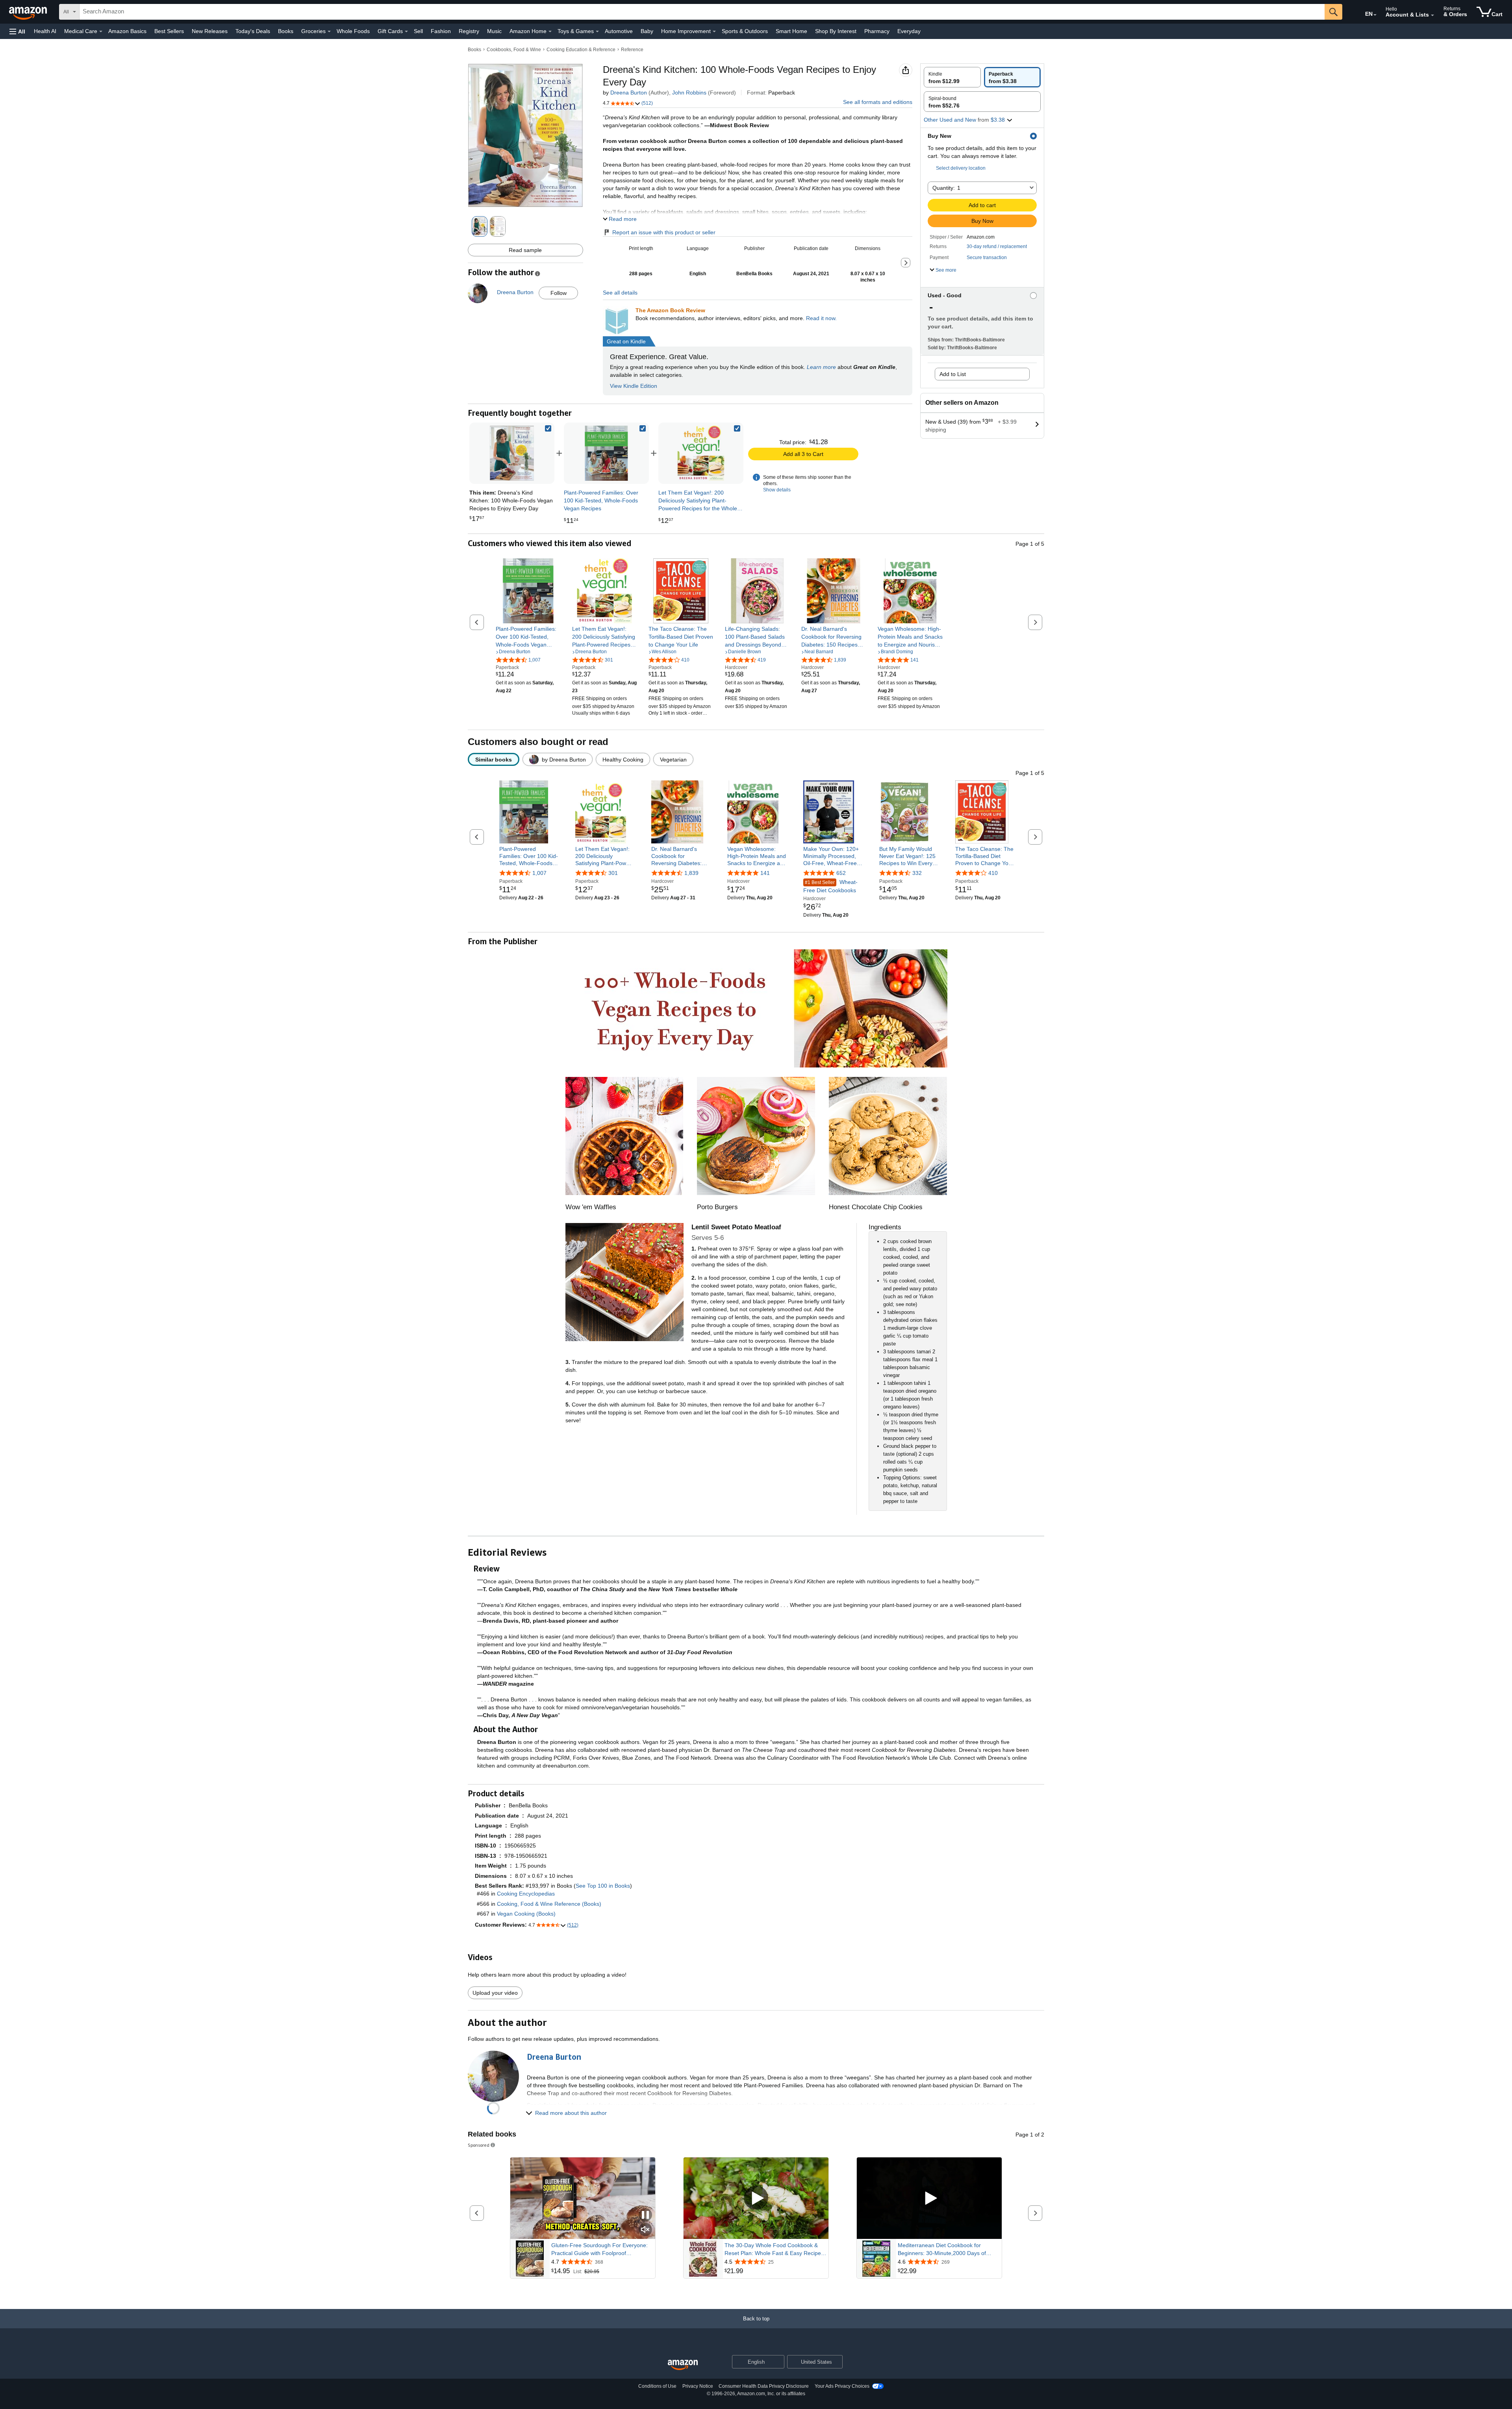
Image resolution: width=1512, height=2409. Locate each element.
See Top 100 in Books (603, 1886)
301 (613, 873)
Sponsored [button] (479, 2145)
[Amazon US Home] (683, 2365)
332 (917, 873)
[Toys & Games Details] (597, 32)
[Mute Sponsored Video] (645, 2230)
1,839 (691, 873)
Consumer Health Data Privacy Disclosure (764, 2386)
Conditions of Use (657, 2386)
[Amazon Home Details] (550, 32)
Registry (469, 31)
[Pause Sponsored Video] (645, 2215)
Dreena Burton (629, 93)
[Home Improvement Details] (714, 32)
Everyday (909, 31)
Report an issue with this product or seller (664, 232)
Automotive (619, 31)
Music (494, 31)
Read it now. (821, 318)
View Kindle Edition (634, 386)
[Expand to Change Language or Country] (1375, 15)
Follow (559, 293)
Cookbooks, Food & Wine (514, 50)
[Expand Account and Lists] (1432, 15)
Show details (777, 490)
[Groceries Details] (329, 32)
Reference (632, 50)
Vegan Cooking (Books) (526, 1914)
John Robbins (689, 93)
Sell (418, 31)
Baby (647, 31)
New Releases (210, 31)
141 (765, 873)
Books (286, 31)
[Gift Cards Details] (406, 32)
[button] (17, 31)
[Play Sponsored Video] (756, 2198)
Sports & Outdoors (745, 31)
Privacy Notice (698, 2386)
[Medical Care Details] (101, 32)
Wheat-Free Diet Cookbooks (830, 886)
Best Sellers (169, 31)
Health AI (45, 31)
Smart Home (791, 31)
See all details (620, 293)
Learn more (821, 367)
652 (841, 873)
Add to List (953, 374)
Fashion (441, 31)
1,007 (539, 873)
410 (993, 873)
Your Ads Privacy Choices (842, 2386)
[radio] (952, 77)
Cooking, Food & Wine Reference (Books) (549, 1904)
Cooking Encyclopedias (526, 1894)
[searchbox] (702, 12)
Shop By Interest (836, 31)
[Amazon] (29, 12)
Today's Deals (253, 31)
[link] (606, 453)
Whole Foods (353, 31)
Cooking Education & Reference (581, 50)
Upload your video (495, 1993)
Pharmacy (877, 31)
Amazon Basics (127, 31)
